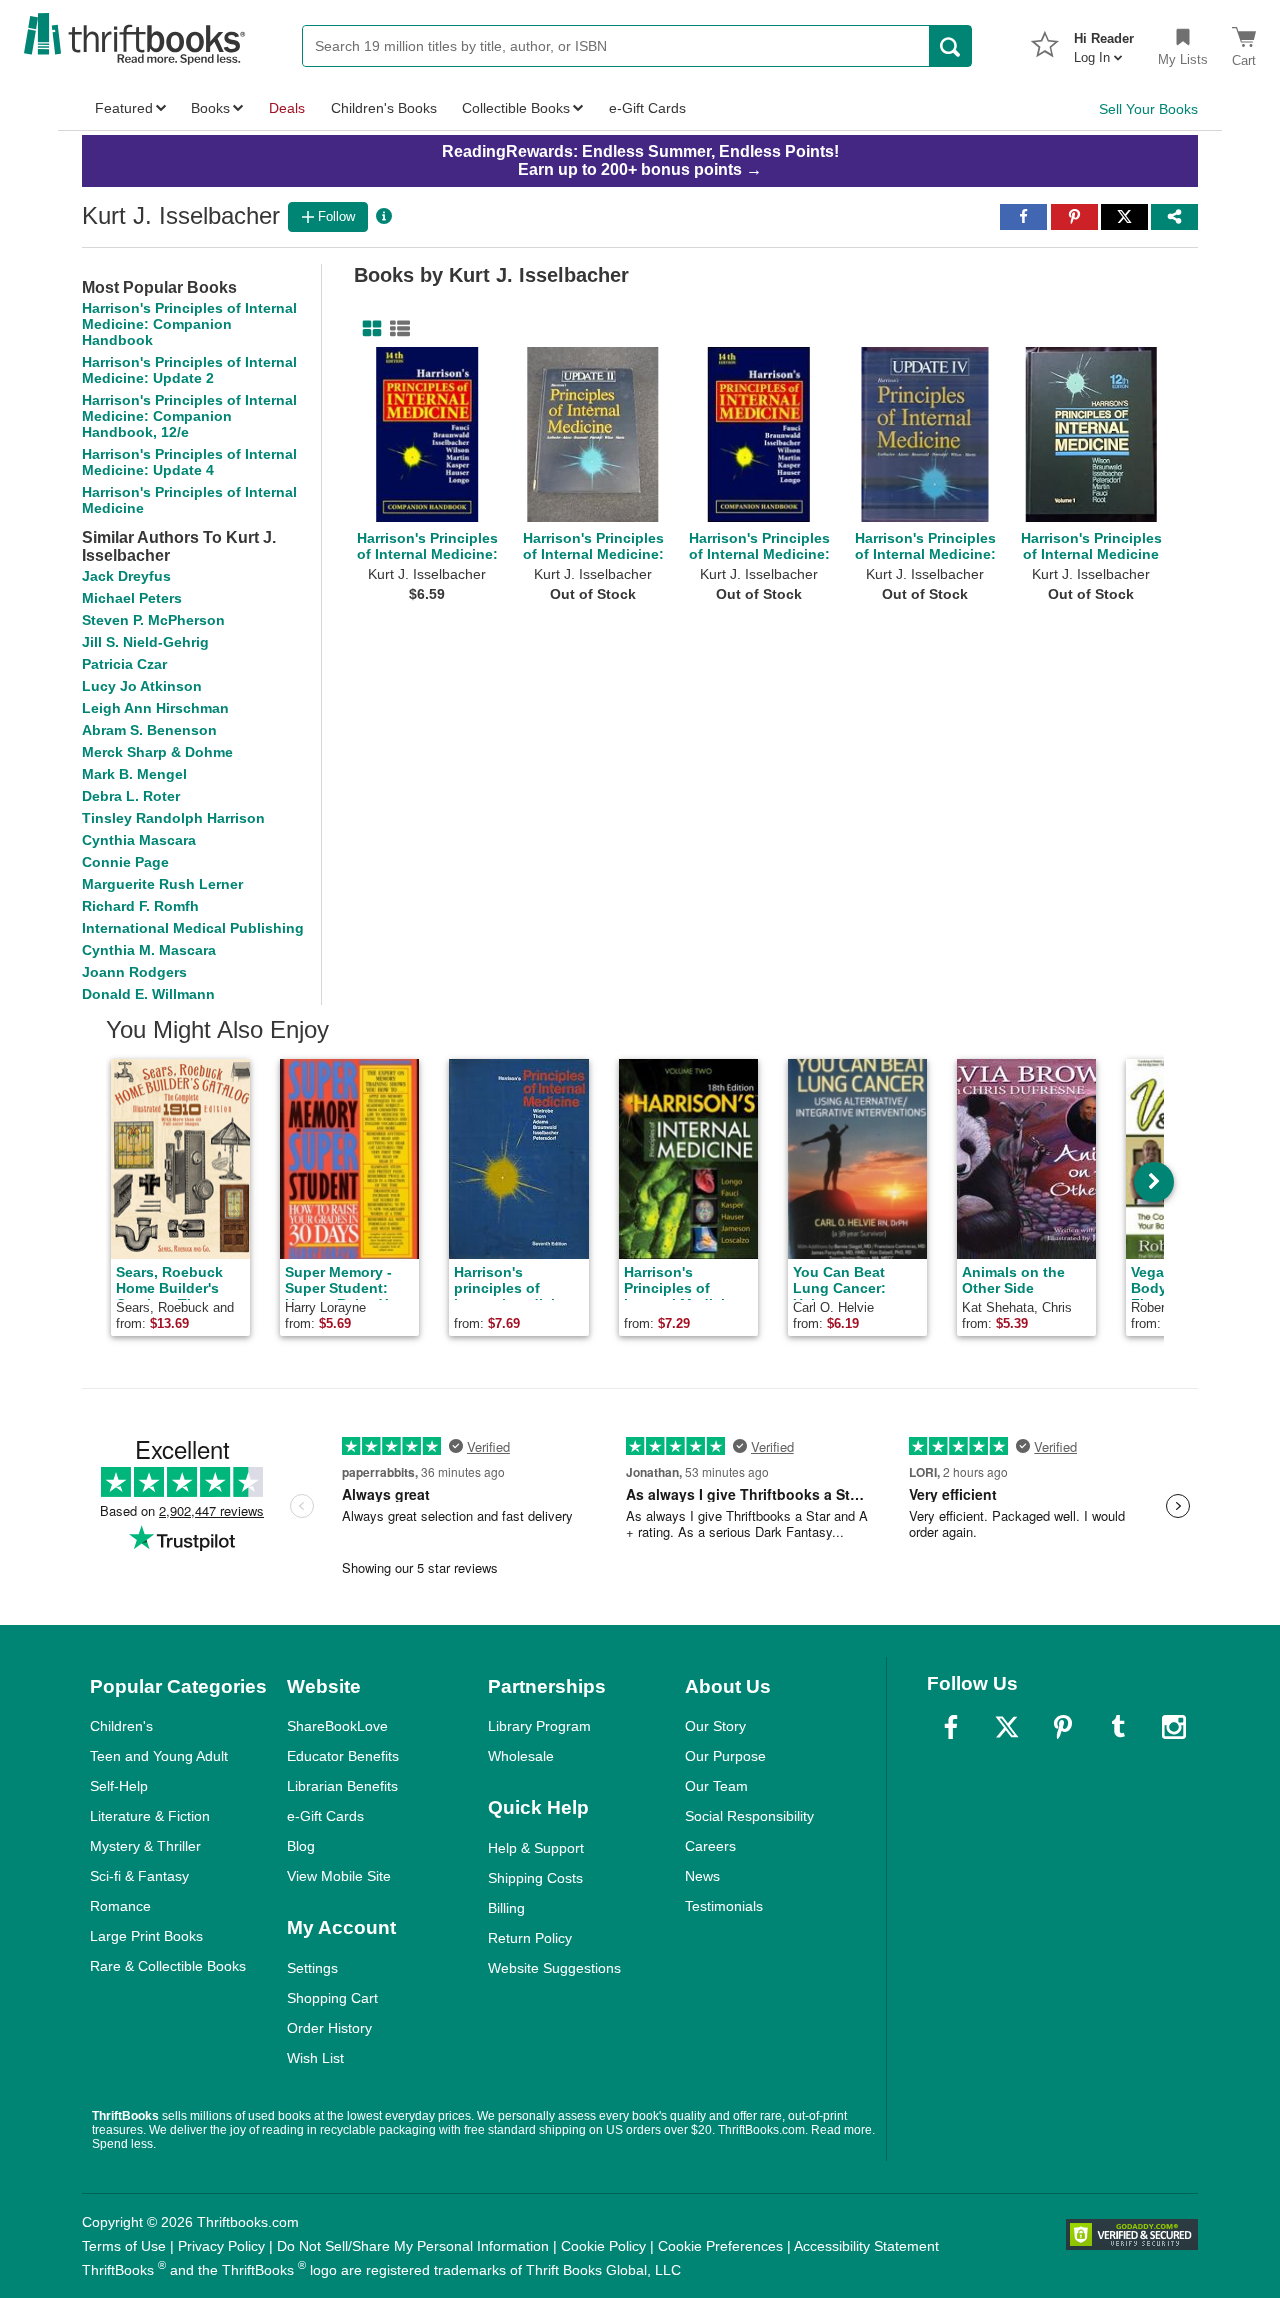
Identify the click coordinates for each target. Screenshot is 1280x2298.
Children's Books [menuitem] (384, 108)
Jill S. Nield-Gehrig (145, 642)
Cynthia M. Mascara (149, 950)
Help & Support (536, 1848)
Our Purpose (725, 1756)
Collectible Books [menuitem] (516, 108)
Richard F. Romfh (140, 906)
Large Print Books (146, 1936)
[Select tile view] (396, 329)
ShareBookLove (337, 1726)
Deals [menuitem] (287, 108)
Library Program (539, 1726)
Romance (120, 1906)
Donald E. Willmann (148, 994)
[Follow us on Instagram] (1174, 1727)
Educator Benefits (343, 1756)
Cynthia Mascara (139, 840)
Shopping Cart (332, 1998)
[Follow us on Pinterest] (1063, 1727)
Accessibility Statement (866, 2246)
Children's (121, 1726)
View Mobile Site (339, 1876)
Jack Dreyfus (126, 576)
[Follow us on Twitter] (1007, 1727)
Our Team (716, 1786)
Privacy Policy (221, 2246)
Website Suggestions (554, 1968)
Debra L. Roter (131, 796)
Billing (506, 1908)
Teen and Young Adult (159, 1756)
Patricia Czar (124, 664)
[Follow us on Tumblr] (1118, 1727)
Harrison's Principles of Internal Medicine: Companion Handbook (189, 324)
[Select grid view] (368, 329)
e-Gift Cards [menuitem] (647, 108)
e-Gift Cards (325, 1816)
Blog (301, 1846)
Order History (329, 2028)
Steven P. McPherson (153, 620)
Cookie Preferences (720, 2246)
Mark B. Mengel (134, 774)
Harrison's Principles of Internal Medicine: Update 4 (189, 462)
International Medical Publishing (193, 928)
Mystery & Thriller (145, 1846)
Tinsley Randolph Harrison (173, 818)
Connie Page (125, 862)
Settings (312, 1968)
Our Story (715, 1726)
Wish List (315, 2058)
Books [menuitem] (210, 108)
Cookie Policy (603, 2246)
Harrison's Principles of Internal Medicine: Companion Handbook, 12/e (189, 416)
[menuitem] (1104, 42)
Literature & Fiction (150, 1816)
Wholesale (521, 1756)
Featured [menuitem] (124, 108)
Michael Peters (132, 598)
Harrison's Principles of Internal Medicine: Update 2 (189, 370)
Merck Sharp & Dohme (157, 752)
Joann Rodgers (134, 972)
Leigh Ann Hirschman (155, 708)
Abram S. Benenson (149, 730)
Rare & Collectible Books (168, 1966)
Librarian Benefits (342, 1786)
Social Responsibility (749, 1816)
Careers (710, 1846)
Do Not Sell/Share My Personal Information (413, 2246)
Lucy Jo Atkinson (142, 686)
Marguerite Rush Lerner (162, 884)
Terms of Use (124, 2246)
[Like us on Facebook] (951, 1727)
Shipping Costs (535, 1878)
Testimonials (724, 1906)
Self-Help (119, 1786)
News (702, 1876)
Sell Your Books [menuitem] (1148, 109)
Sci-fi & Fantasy (139, 1876)
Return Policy (530, 1938)
